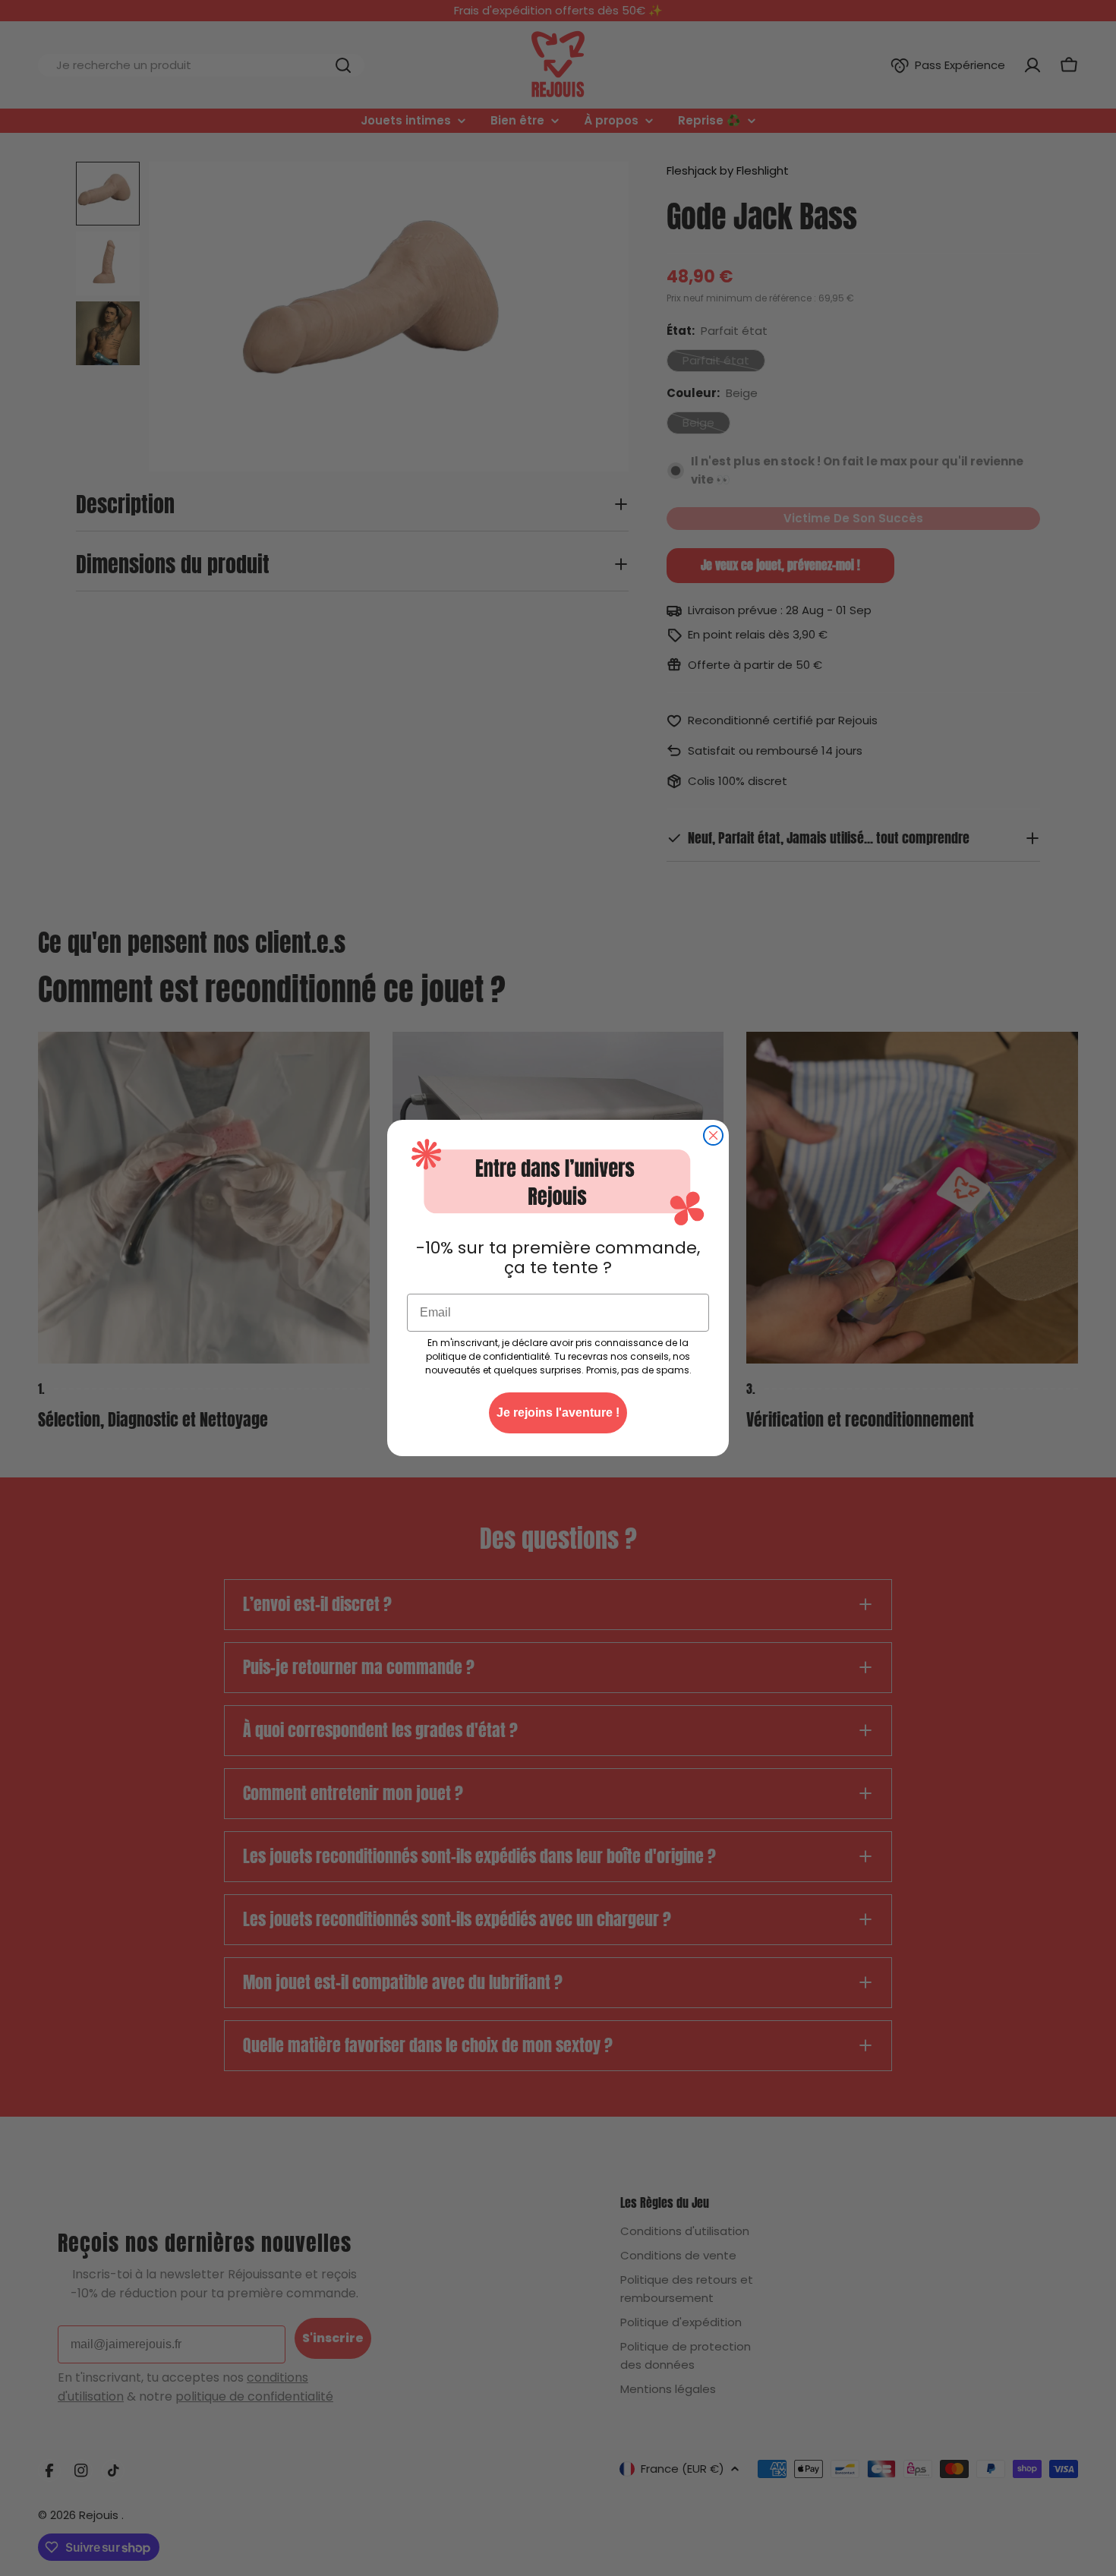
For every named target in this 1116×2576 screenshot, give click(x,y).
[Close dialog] (713, 1135)
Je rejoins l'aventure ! (558, 1413)
